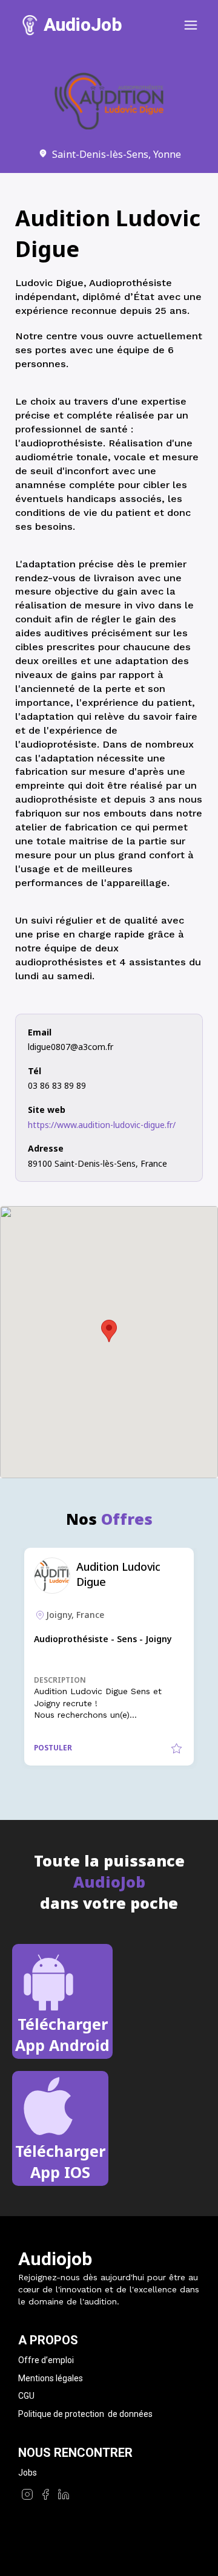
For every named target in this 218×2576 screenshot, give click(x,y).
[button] (109, 1331)
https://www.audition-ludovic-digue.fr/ (102, 1125)
